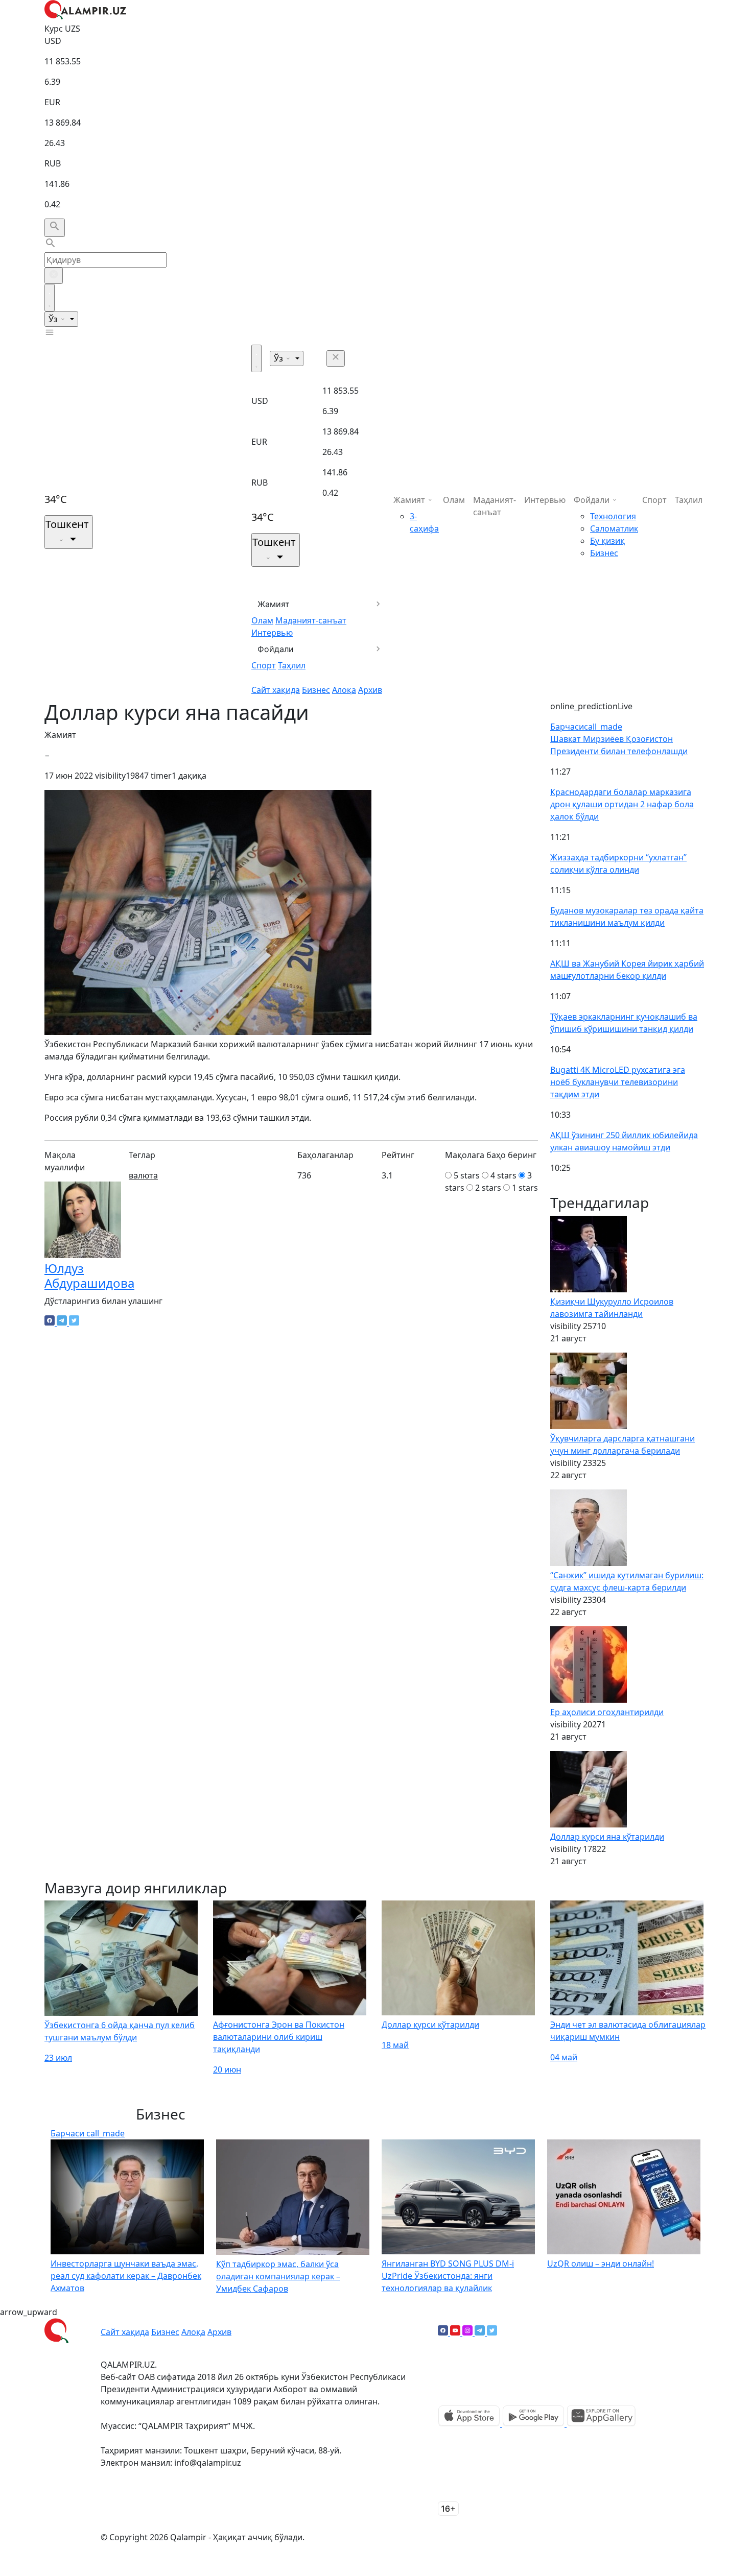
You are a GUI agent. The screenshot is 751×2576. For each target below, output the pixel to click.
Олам (262, 620)
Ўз (54, 319)
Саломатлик (614, 528)
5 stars (467, 1175)
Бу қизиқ (607, 541)
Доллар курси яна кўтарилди (607, 1837)
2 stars (488, 1188)
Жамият (274, 604)
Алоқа (344, 690)
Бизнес (316, 690)
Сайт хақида (276, 690)
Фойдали (276, 649)
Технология (613, 516)
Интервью (272, 633)
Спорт (264, 665)
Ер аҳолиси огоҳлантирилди (607, 1712)
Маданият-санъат (311, 620)
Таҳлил (292, 665)
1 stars (525, 1188)
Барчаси (586, 727)
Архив (370, 690)
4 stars (503, 1175)
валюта (143, 1175)
